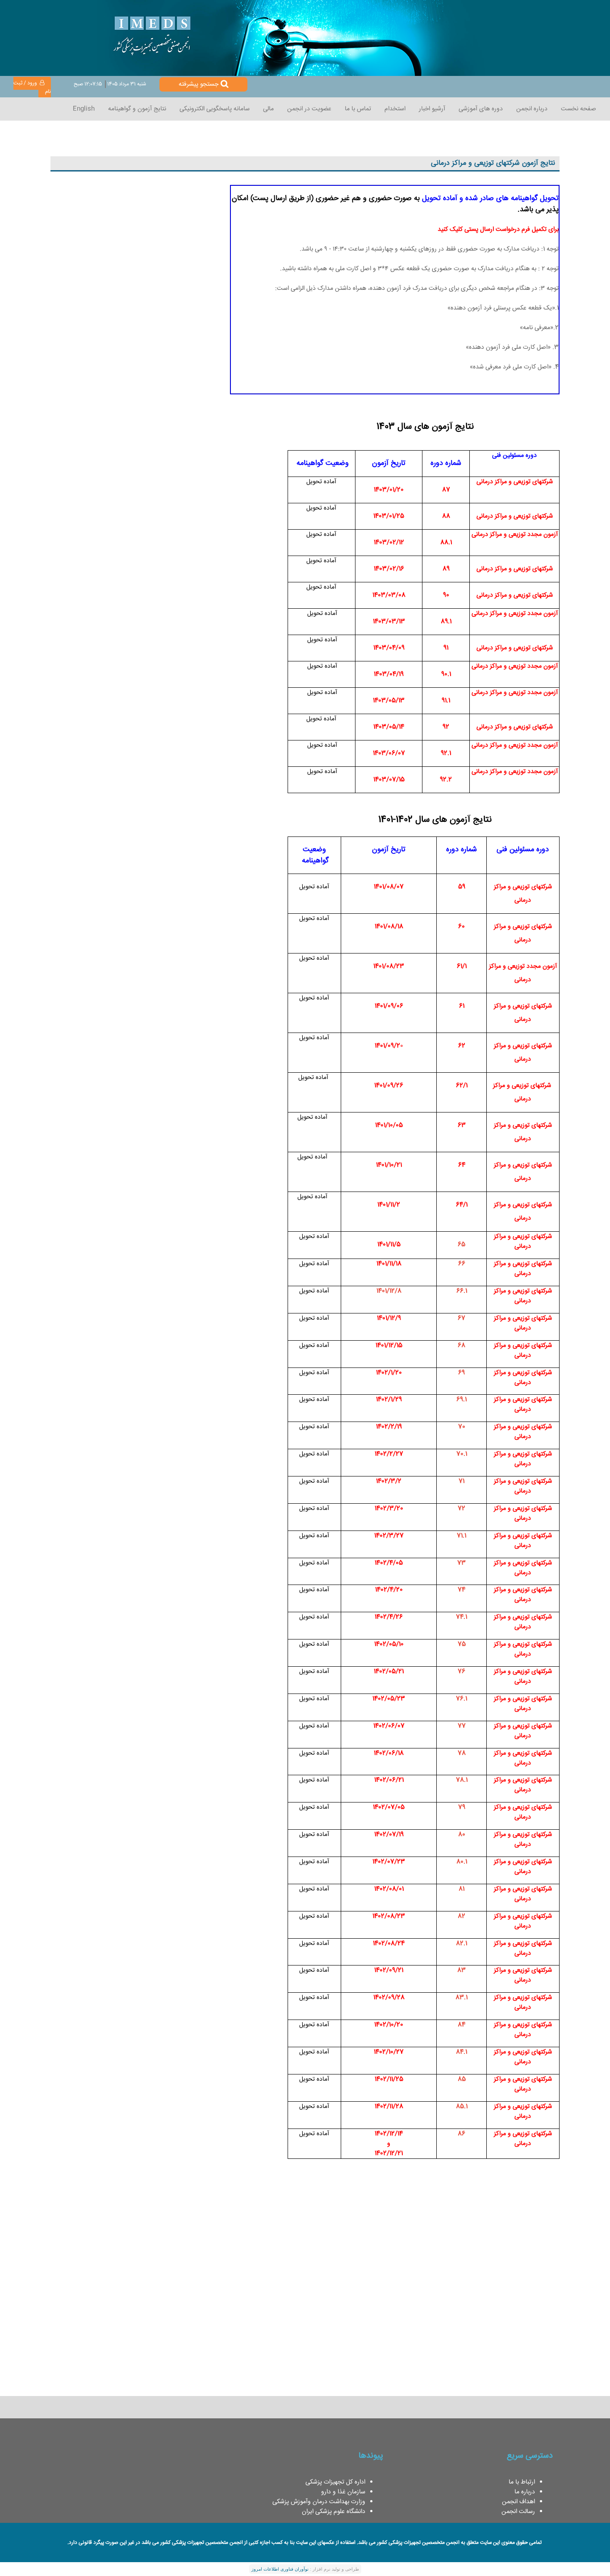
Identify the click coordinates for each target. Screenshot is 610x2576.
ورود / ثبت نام (32, 88)
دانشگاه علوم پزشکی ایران (334, 2512)
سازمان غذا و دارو (343, 2492)
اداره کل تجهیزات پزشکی (335, 2482)
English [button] (84, 109)
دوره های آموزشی (481, 109)
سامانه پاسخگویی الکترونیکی (215, 109)
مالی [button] (268, 109)
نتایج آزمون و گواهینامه (137, 109)
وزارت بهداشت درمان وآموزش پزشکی (319, 2502)
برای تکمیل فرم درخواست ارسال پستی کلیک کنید (498, 230)
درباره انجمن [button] (532, 109)
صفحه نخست (579, 109)
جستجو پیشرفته (198, 84)
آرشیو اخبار (432, 109)
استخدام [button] (395, 109)
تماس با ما (358, 109)
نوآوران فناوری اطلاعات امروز (280, 2569)
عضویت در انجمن (309, 109)
